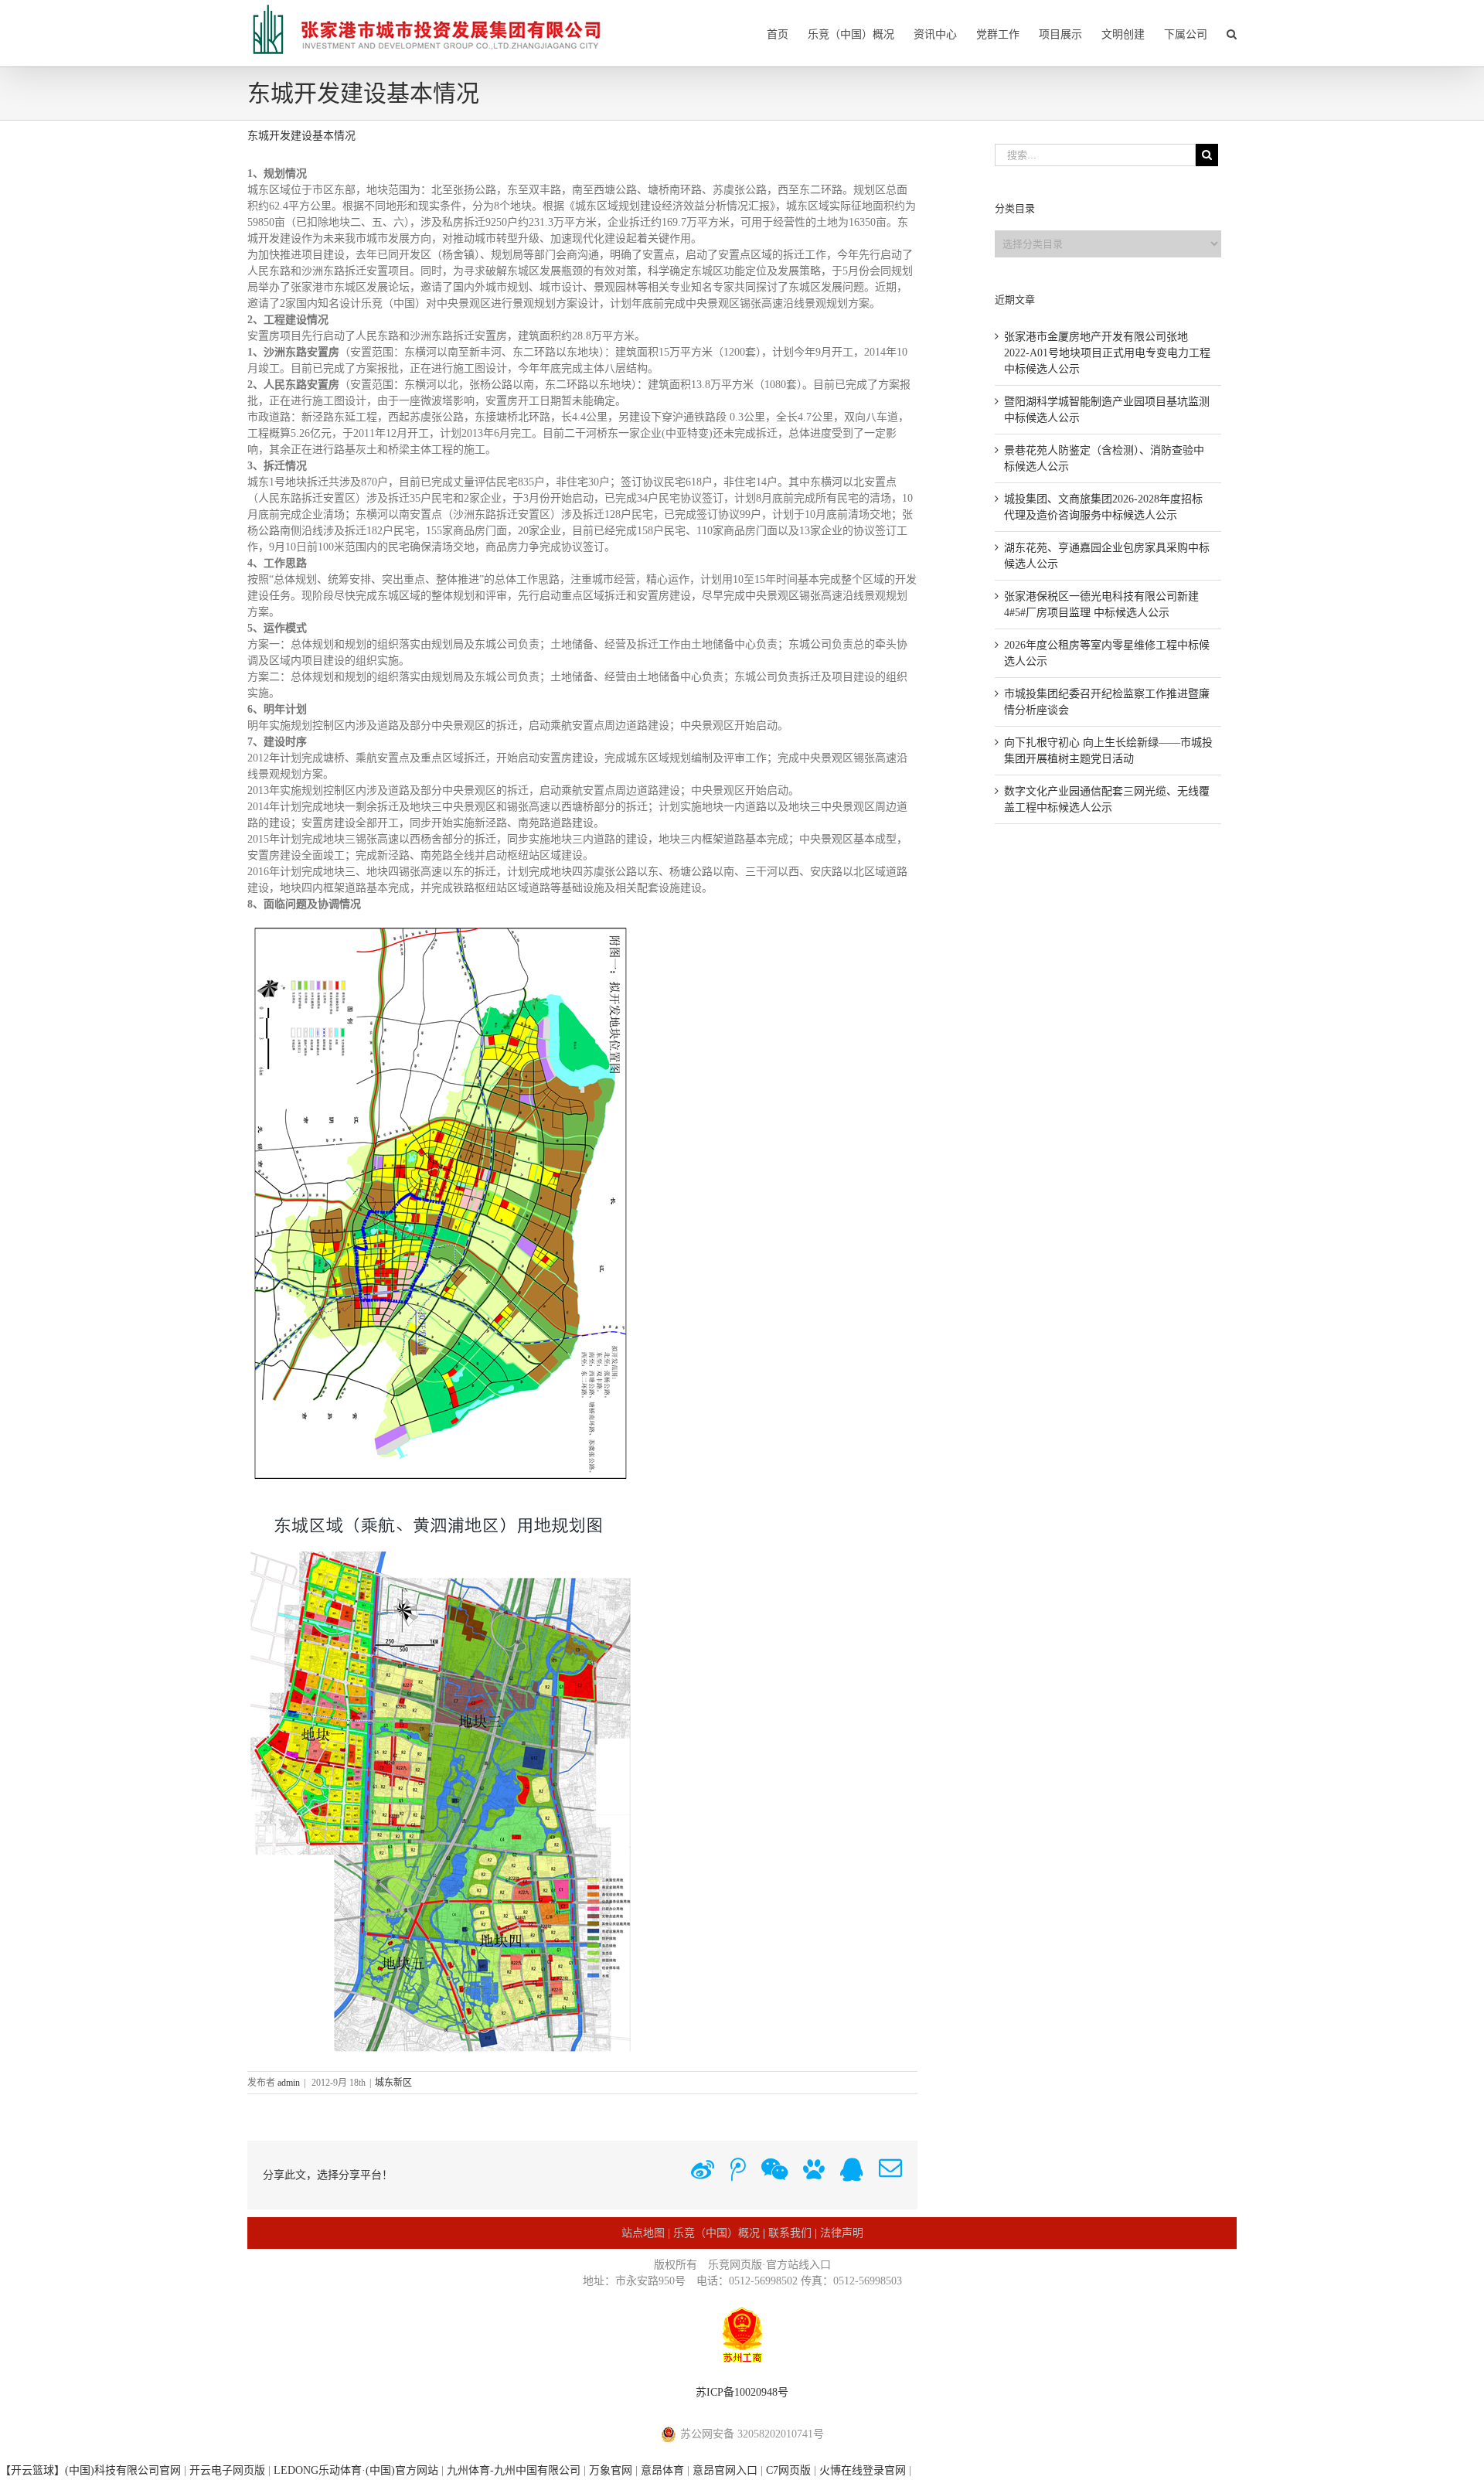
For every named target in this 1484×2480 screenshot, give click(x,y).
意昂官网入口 (725, 2470)
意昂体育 (662, 2470)
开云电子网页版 (227, 2470)
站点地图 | (647, 2233)
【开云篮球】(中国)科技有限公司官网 (90, 2470)
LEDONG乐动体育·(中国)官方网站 (356, 2470)
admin (289, 2083)
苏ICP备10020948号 (742, 2392)
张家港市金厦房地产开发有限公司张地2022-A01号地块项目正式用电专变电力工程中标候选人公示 (1107, 353)
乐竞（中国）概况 (716, 2233)
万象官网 (611, 2470)
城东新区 (393, 2083)
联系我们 (790, 2233)
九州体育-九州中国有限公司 (514, 2470)
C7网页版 (788, 2470)
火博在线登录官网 (863, 2470)
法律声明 (842, 2233)
